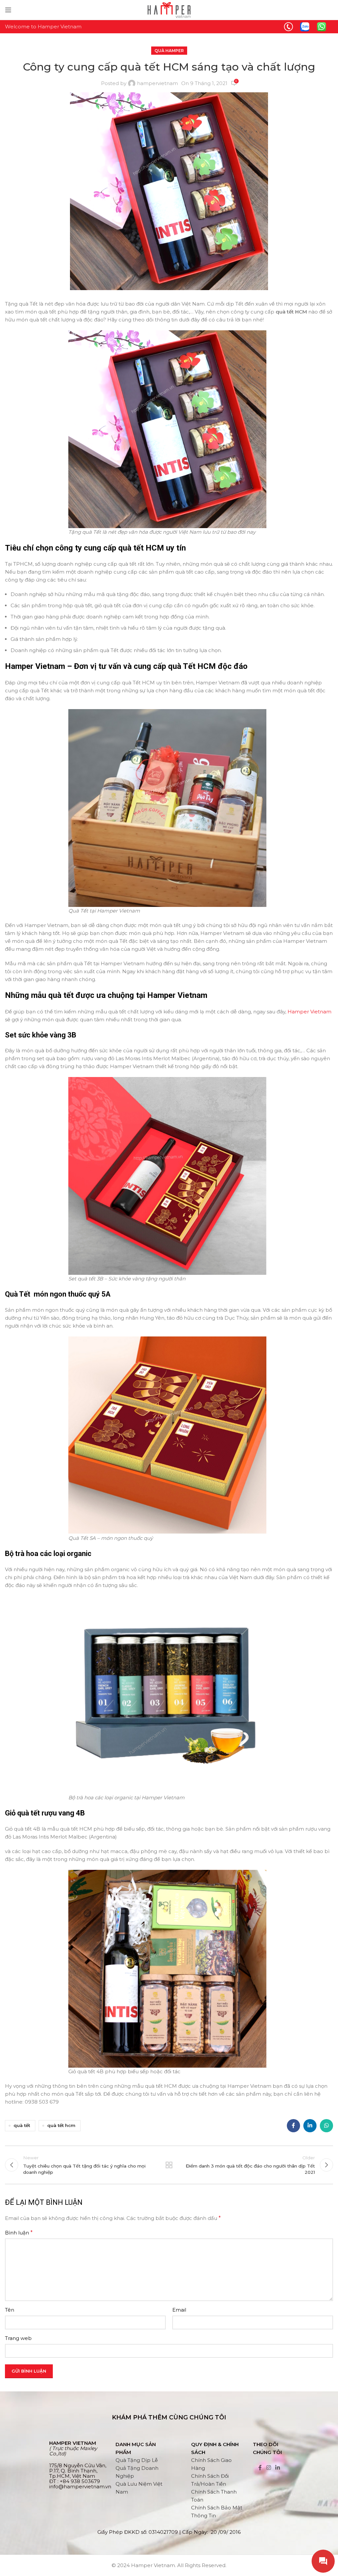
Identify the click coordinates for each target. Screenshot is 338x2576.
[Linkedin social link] (310, 2126)
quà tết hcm (61, 2125)
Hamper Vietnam (309, 1012)
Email (179, 2310)
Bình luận (19, 2233)
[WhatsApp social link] (326, 2126)
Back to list (169, 2165)
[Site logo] (169, 9)
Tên (10, 2310)
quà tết (22, 2125)
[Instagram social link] (269, 2468)
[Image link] (288, 26)
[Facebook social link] (293, 2126)
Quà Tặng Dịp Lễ (137, 2460)
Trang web (18, 2338)
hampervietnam (157, 83)
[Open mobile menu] (8, 10)
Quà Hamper (169, 51)
